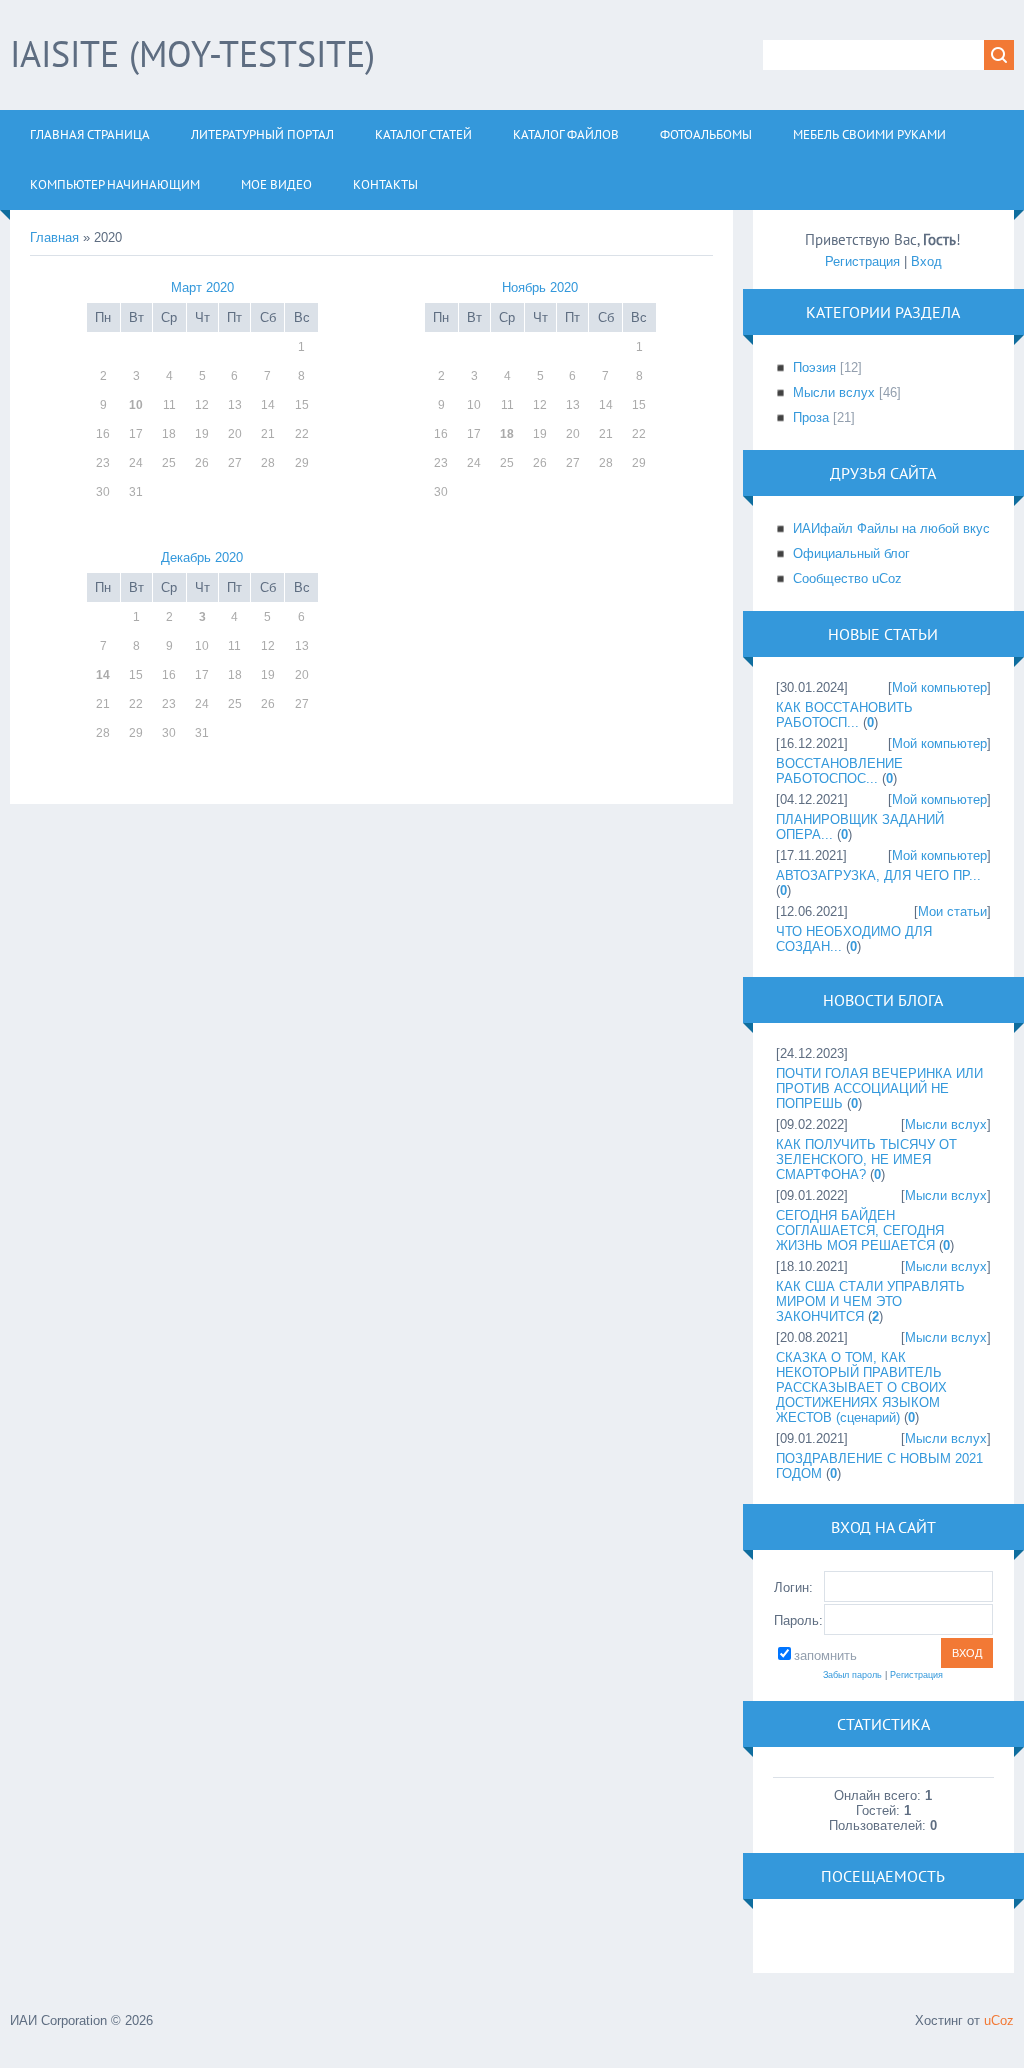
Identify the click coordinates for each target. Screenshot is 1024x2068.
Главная (54, 237)
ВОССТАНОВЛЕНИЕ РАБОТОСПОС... (839, 771)
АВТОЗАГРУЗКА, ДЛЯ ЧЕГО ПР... (878, 875)
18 (507, 434)
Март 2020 (202, 287)
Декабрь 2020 (202, 557)
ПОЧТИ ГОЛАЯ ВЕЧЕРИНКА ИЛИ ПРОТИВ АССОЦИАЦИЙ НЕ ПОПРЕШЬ (879, 1088)
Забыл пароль (852, 1675)
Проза (811, 417)
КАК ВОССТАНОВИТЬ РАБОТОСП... (844, 715)
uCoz (999, 2020)
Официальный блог (851, 553)
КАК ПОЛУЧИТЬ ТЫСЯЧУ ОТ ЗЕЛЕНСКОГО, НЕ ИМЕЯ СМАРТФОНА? (866, 1159)
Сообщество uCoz (847, 578)
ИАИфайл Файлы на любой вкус (891, 528)
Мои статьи (952, 911)
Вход (926, 261)
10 (136, 405)
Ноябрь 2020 (540, 287)
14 (103, 675)
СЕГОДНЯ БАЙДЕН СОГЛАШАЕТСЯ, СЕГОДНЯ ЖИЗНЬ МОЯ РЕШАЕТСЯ (860, 1230)
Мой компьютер (939, 687)
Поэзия (814, 367)
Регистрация (862, 261)
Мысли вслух (834, 392)
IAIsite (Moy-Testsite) (192, 53)
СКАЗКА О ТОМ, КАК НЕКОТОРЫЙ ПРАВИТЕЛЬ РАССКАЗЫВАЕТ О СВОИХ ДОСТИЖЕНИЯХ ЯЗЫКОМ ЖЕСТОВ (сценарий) (861, 1387)
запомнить (825, 1655)
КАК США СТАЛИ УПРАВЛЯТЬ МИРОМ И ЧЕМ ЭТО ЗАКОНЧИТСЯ (870, 1301)
